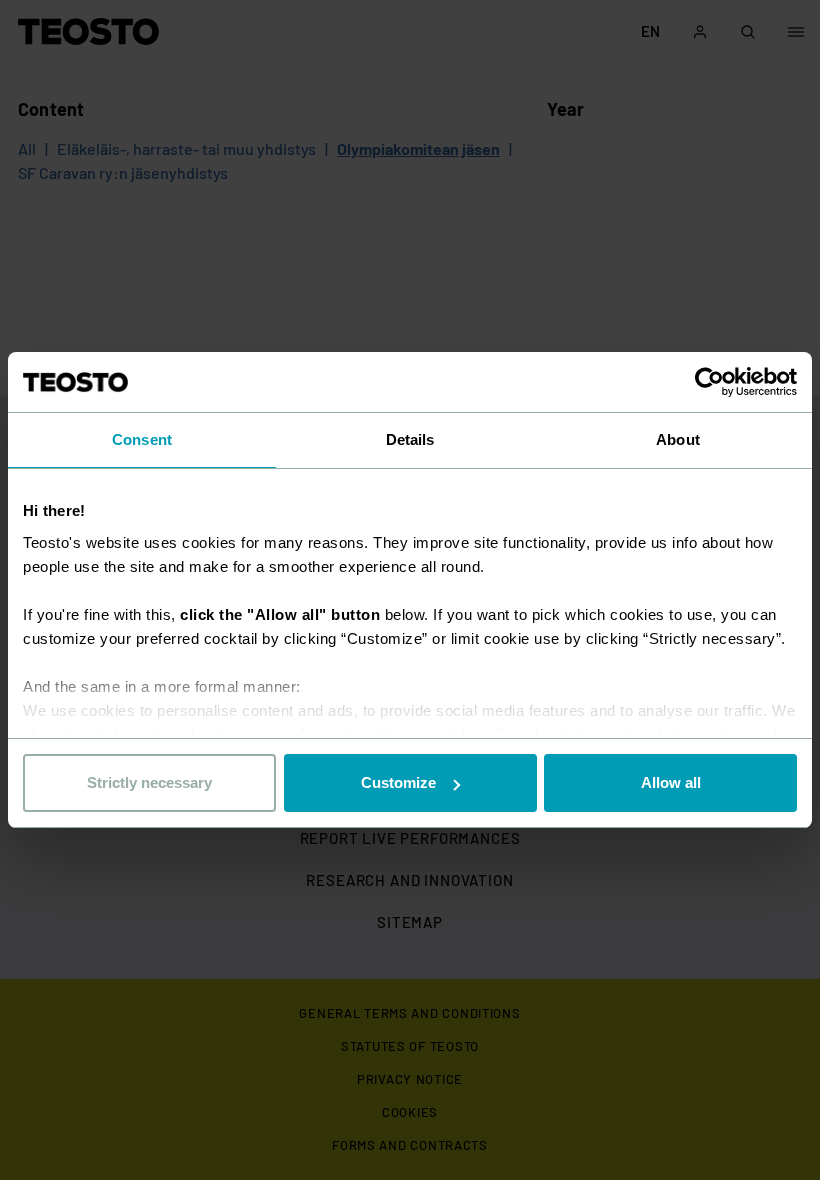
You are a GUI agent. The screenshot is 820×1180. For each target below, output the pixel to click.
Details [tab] (410, 439)
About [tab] (678, 439)
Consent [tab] (142, 439)
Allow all (671, 782)
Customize (398, 782)
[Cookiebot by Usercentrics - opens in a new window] (709, 382)
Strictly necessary (149, 782)
